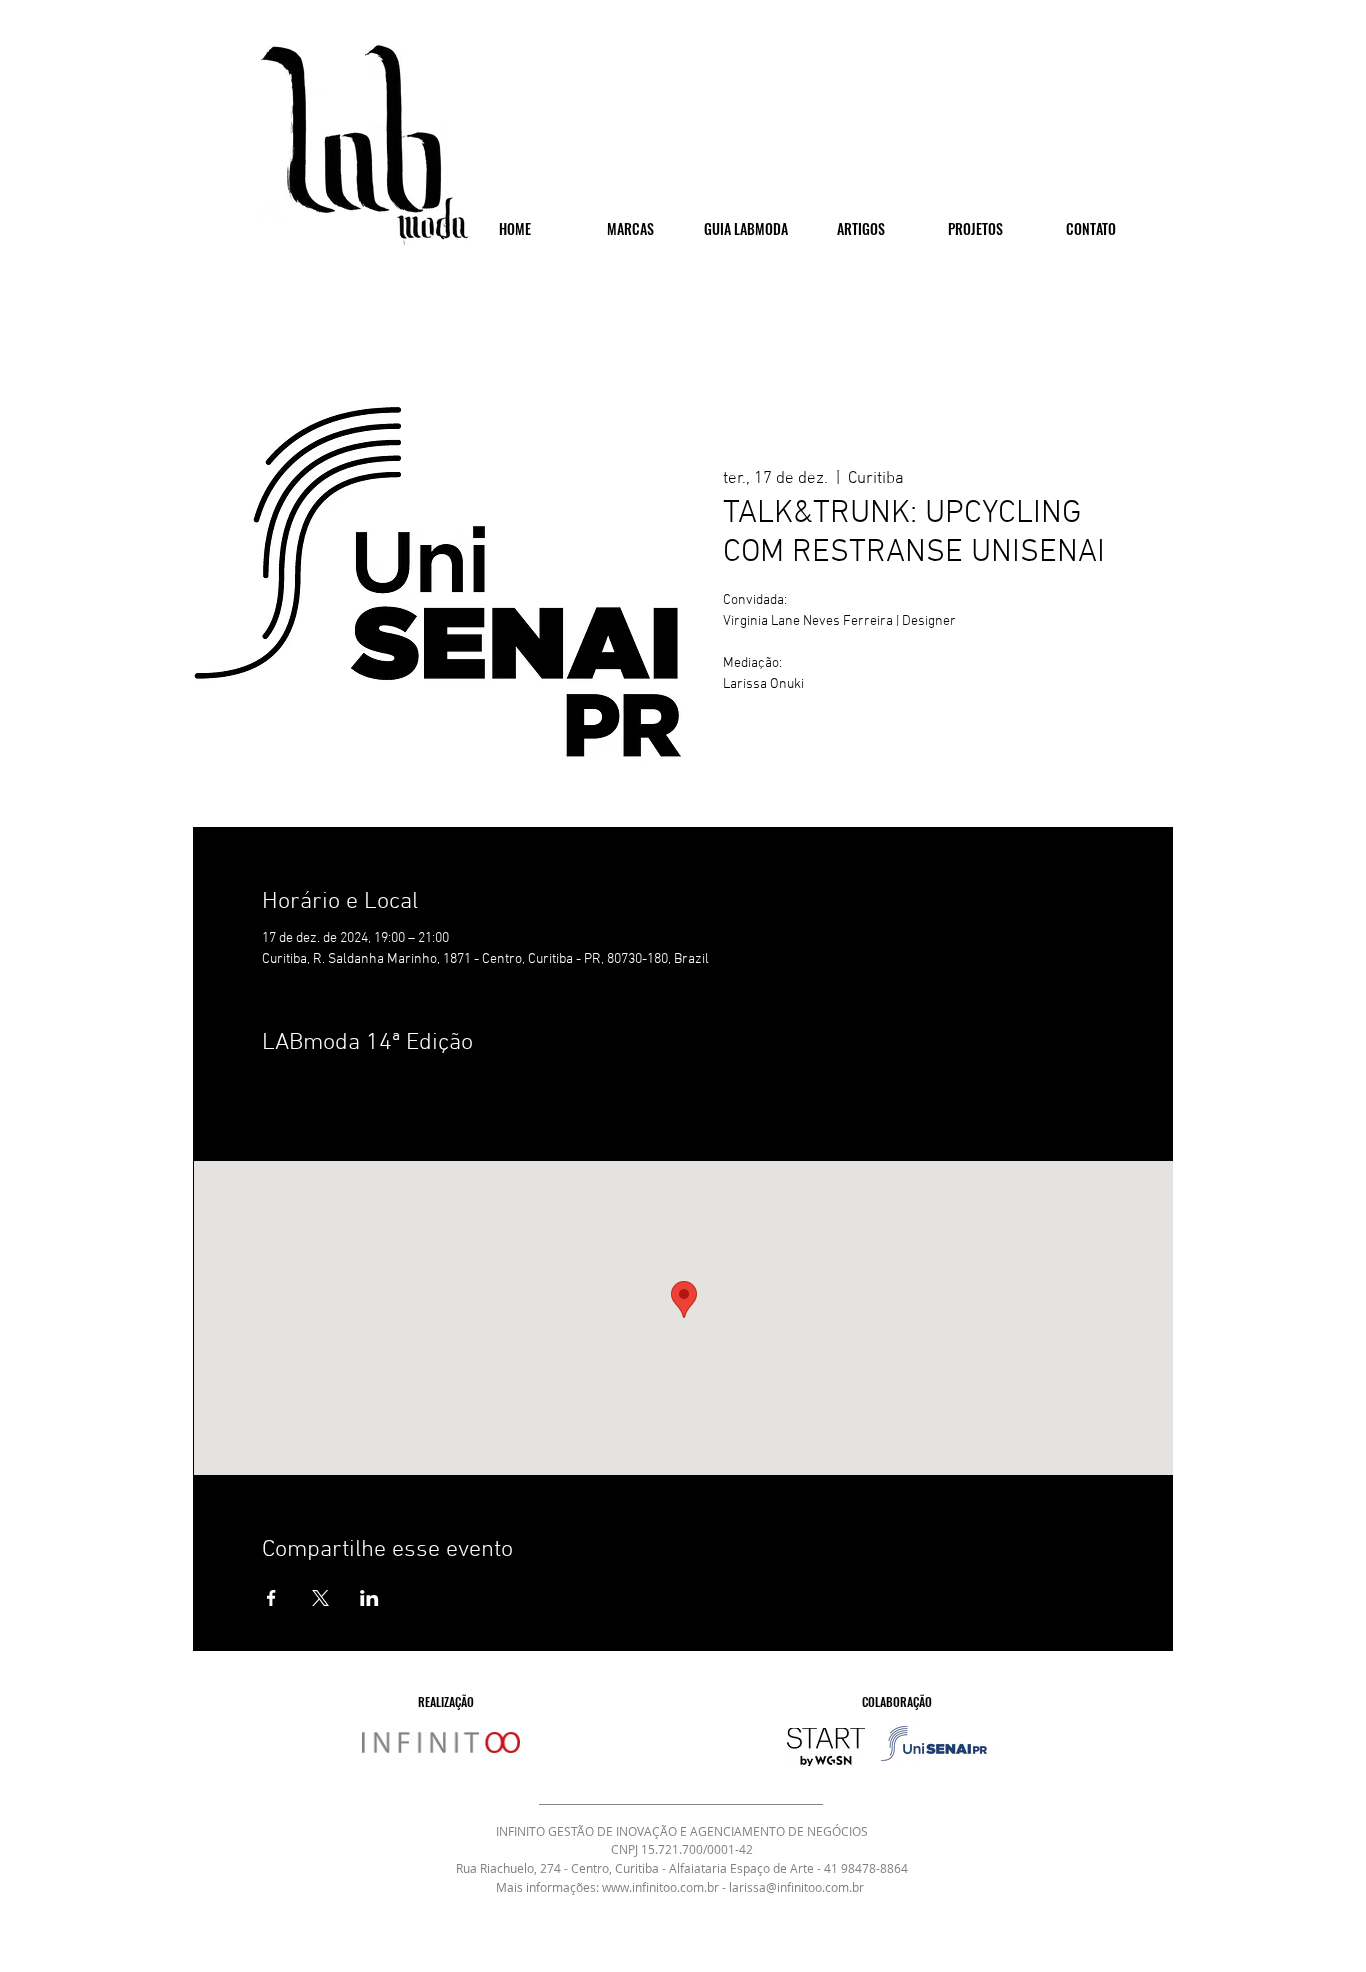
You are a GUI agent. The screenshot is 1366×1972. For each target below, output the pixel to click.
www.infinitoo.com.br (660, 1887)
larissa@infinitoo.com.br (796, 1887)
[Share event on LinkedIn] (369, 1598)
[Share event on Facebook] (271, 1598)
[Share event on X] (320, 1598)
